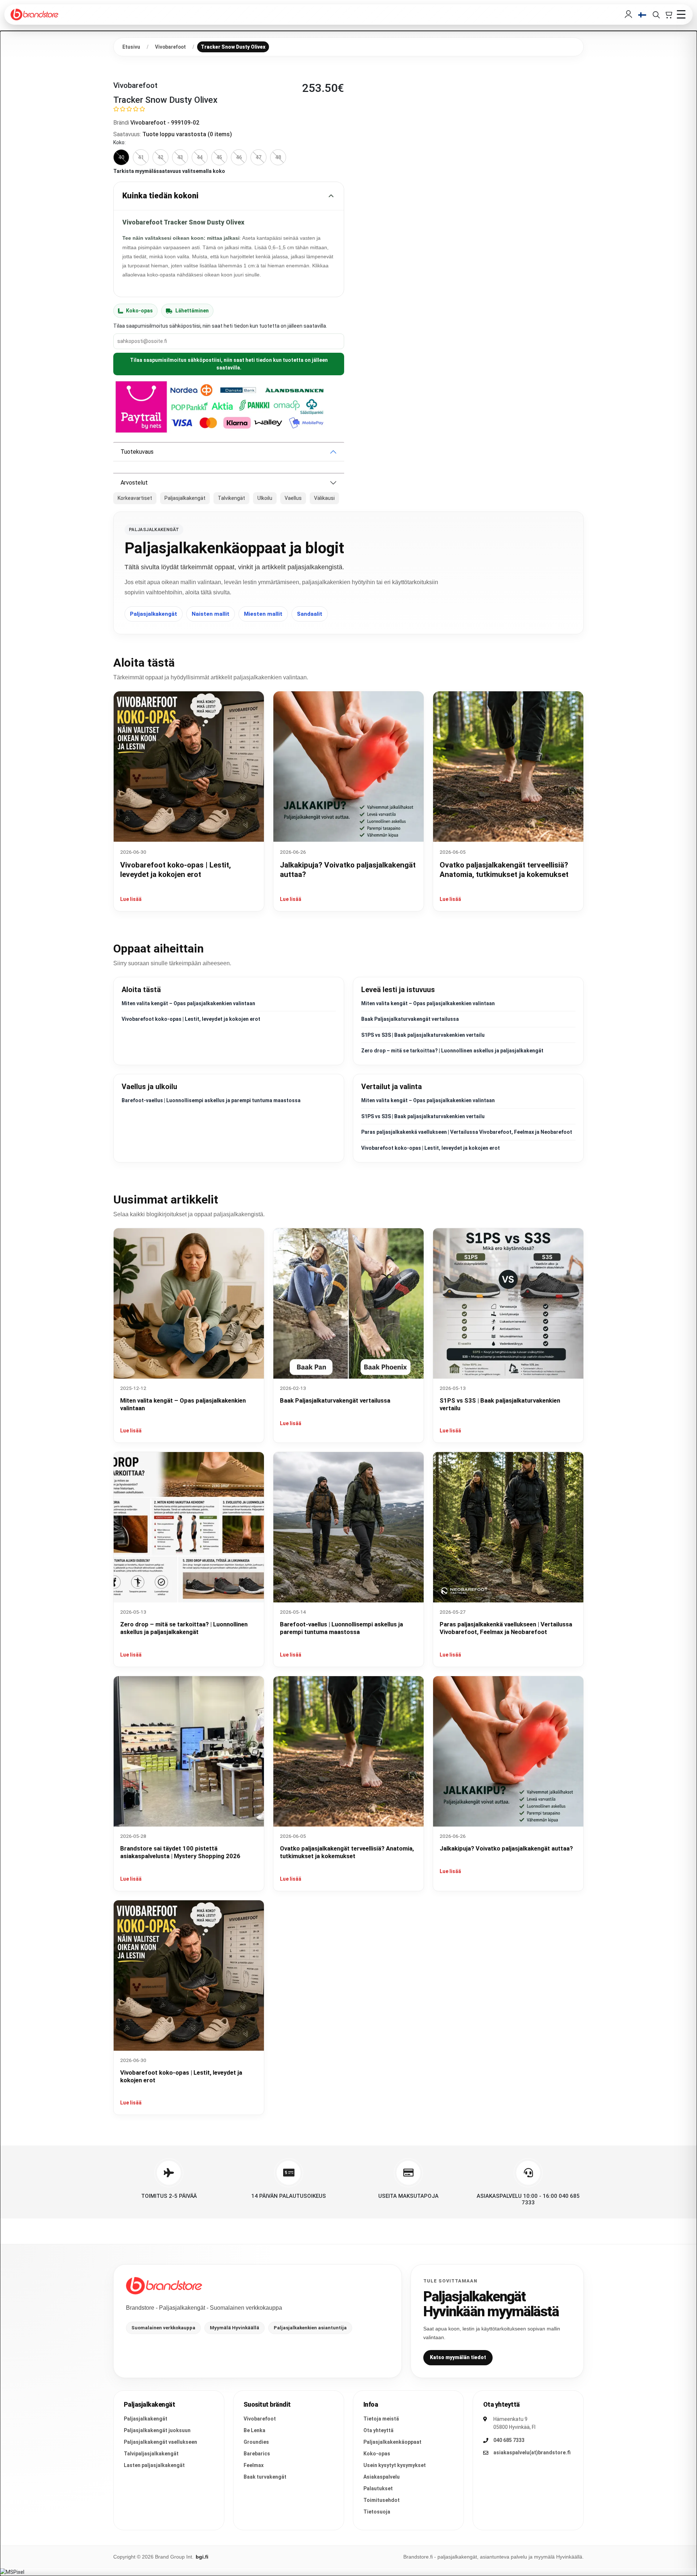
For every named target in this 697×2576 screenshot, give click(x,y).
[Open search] (656, 15)
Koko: (119, 142)
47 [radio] (258, 157)
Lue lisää (131, 899)
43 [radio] (180, 157)
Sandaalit (310, 614)
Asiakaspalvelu (382, 2477)
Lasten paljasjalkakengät (154, 2465)
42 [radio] (160, 157)
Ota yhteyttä (378, 2430)
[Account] (628, 15)
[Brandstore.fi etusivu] (164, 2286)
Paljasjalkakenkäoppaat (392, 2442)
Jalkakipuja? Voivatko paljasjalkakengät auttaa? (506, 1848)
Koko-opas (139, 311)
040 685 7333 (509, 2440)
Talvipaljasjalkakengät (151, 2454)
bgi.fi (202, 2557)
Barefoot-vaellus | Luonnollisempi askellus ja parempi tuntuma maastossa (211, 1100)
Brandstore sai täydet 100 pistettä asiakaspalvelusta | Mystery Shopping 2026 (180, 1852)
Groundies (256, 2442)
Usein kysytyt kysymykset (395, 2465)
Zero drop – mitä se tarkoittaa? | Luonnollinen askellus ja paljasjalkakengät (452, 1051)
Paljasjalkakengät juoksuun (157, 2430)
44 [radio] (200, 157)
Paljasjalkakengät (154, 614)
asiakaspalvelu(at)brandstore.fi (532, 2452)
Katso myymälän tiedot (458, 2357)
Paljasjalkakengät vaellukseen (160, 2442)
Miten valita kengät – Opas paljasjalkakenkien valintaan (188, 1003)
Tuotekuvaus (137, 452)
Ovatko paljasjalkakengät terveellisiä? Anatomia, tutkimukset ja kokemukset (347, 1852)
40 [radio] (121, 157)
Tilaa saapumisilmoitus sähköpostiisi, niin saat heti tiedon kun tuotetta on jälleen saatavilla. (229, 364)
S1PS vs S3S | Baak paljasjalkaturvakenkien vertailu (423, 1035)
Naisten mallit (211, 614)
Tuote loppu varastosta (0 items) (187, 134)
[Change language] (642, 15)
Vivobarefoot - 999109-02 (165, 123)
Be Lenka (254, 2430)
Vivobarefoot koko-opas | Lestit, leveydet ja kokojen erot (191, 1019)
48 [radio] (278, 157)
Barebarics (257, 2454)
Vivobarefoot (260, 2419)
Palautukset (378, 2488)
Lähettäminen (192, 311)
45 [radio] (219, 157)
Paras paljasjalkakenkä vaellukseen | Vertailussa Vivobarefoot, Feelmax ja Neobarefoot (467, 1132)
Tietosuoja (377, 2512)
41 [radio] (141, 157)
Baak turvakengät (265, 2477)
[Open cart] (668, 15)
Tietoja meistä (381, 2419)
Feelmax (254, 2465)
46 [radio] (239, 157)
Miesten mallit (263, 614)
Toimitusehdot (382, 2500)
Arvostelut (134, 483)
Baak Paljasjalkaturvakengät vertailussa (410, 1019)
